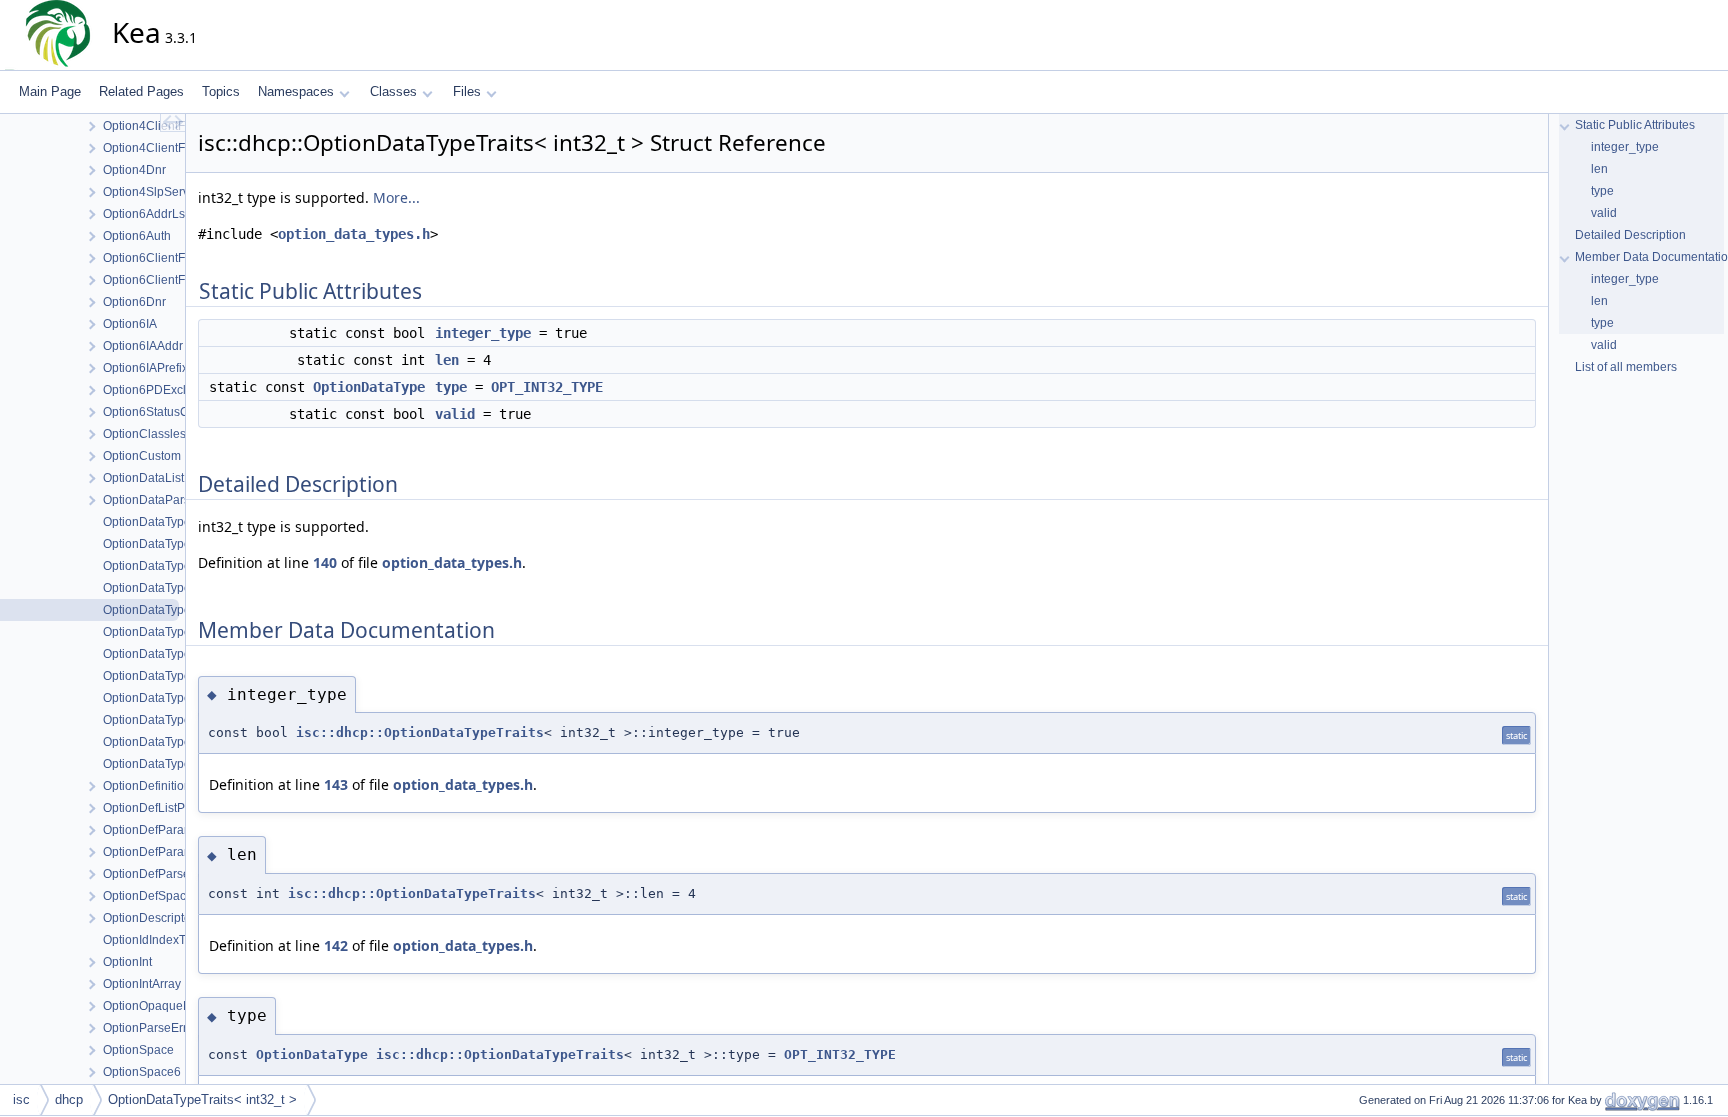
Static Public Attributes (1635, 125)
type (451, 387)
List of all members (1626, 367)
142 (336, 945)
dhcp (69, 1099)
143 (336, 784)
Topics (221, 91)
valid (455, 414)
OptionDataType (369, 387)
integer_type (483, 333)
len (447, 360)
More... (396, 197)
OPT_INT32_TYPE (547, 387)
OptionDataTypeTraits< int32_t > (202, 1099)
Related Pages (141, 91)
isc (21, 1099)
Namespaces (296, 91)
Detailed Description (1630, 235)
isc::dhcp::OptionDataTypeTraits (420, 732)
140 (325, 562)
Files (467, 91)
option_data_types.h (354, 234)
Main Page (50, 91)
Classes (393, 91)
